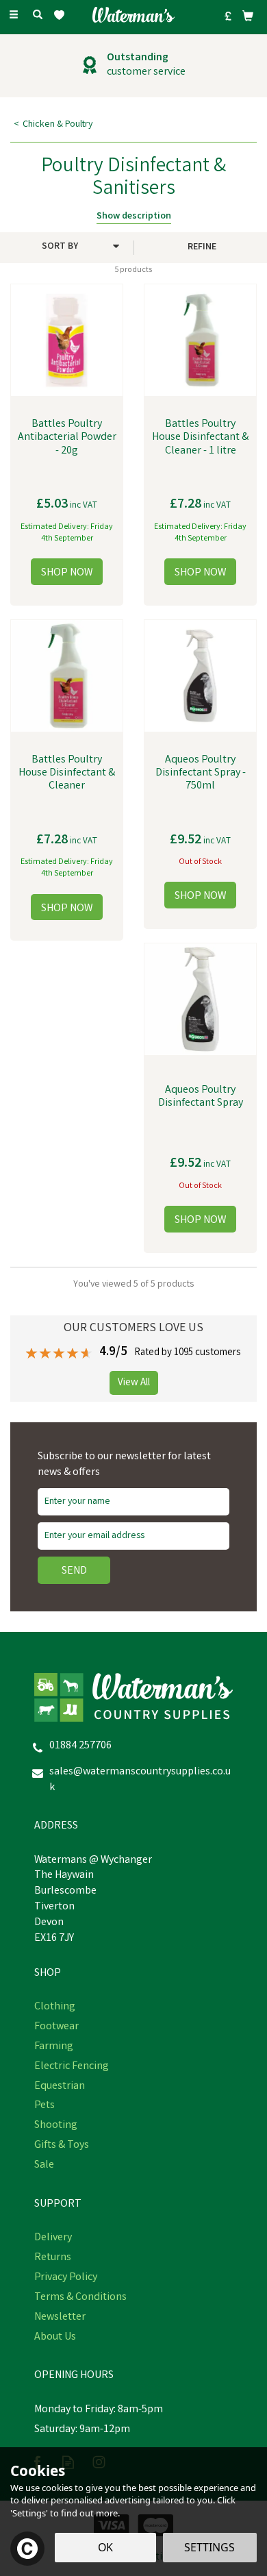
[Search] (38, 16)
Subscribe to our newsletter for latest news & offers (124, 1465)
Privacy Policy (66, 2278)
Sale (44, 2166)
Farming (54, 2047)
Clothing (55, 2007)
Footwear (56, 2027)
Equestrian (60, 2087)
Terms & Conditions (80, 2298)
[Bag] (248, 16)
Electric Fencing (72, 2067)
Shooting (56, 2126)
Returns (53, 2258)
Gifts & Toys (62, 2146)
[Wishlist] (62, 15)
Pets (44, 2106)
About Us (55, 2338)
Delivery (53, 2238)
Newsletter (60, 2318)
